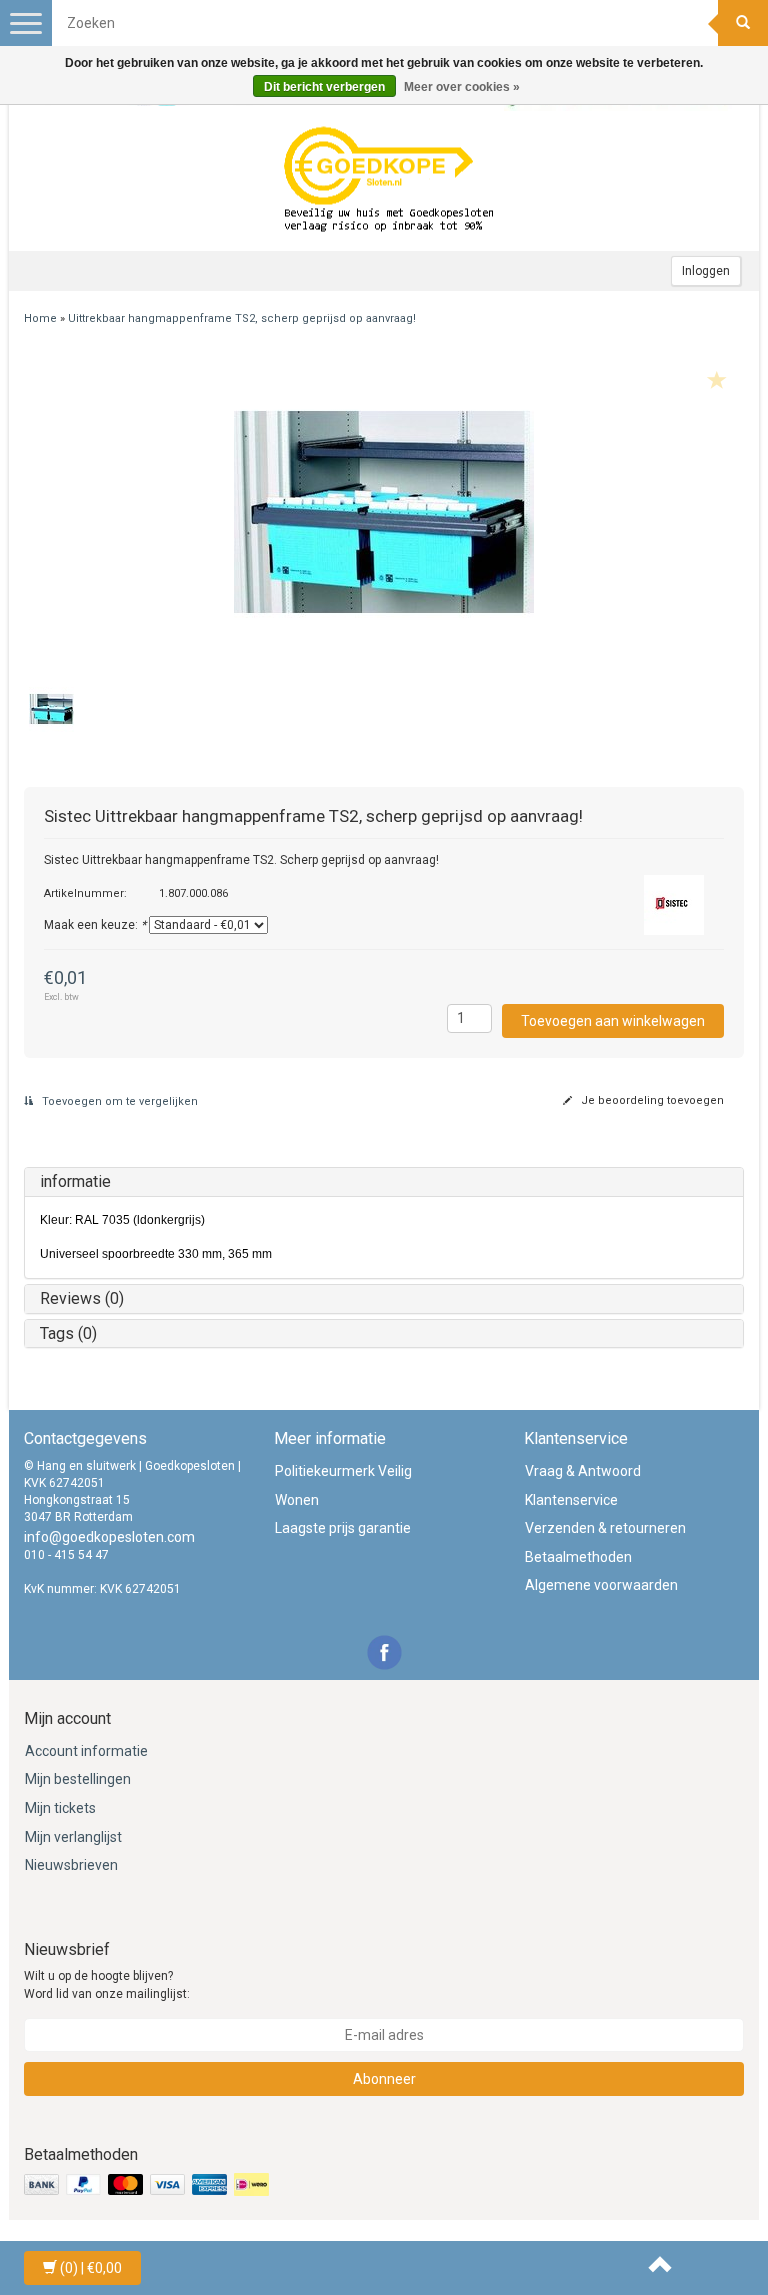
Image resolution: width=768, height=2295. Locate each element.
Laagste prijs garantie (343, 1528)
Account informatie (86, 1751)
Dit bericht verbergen (324, 87)
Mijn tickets (60, 1808)
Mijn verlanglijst (73, 1837)
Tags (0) (68, 1333)
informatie (75, 1181)
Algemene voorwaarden (601, 1585)
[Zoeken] (743, 23)
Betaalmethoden (578, 1557)
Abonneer (384, 2079)
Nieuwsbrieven (71, 1865)
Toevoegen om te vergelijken (118, 1101)
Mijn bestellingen (78, 1779)
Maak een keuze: (95, 925)
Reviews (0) (82, 1298)
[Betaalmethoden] (148, 2185)
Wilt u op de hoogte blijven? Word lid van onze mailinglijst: (107, 1984)
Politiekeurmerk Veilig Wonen (343, 1485)
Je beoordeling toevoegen (651, 1100)
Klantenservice (571, 1500)
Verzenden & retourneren (605, 1528)
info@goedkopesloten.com (109, 1537)
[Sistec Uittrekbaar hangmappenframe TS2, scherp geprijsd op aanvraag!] (384, 512)
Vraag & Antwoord (583, 1471)
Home (40, 318)
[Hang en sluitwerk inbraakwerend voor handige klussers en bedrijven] (389, 181)
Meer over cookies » (462, 87)
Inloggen (706, 271)
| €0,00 (91, 2268)
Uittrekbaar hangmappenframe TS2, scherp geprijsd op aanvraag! (242, 318)
